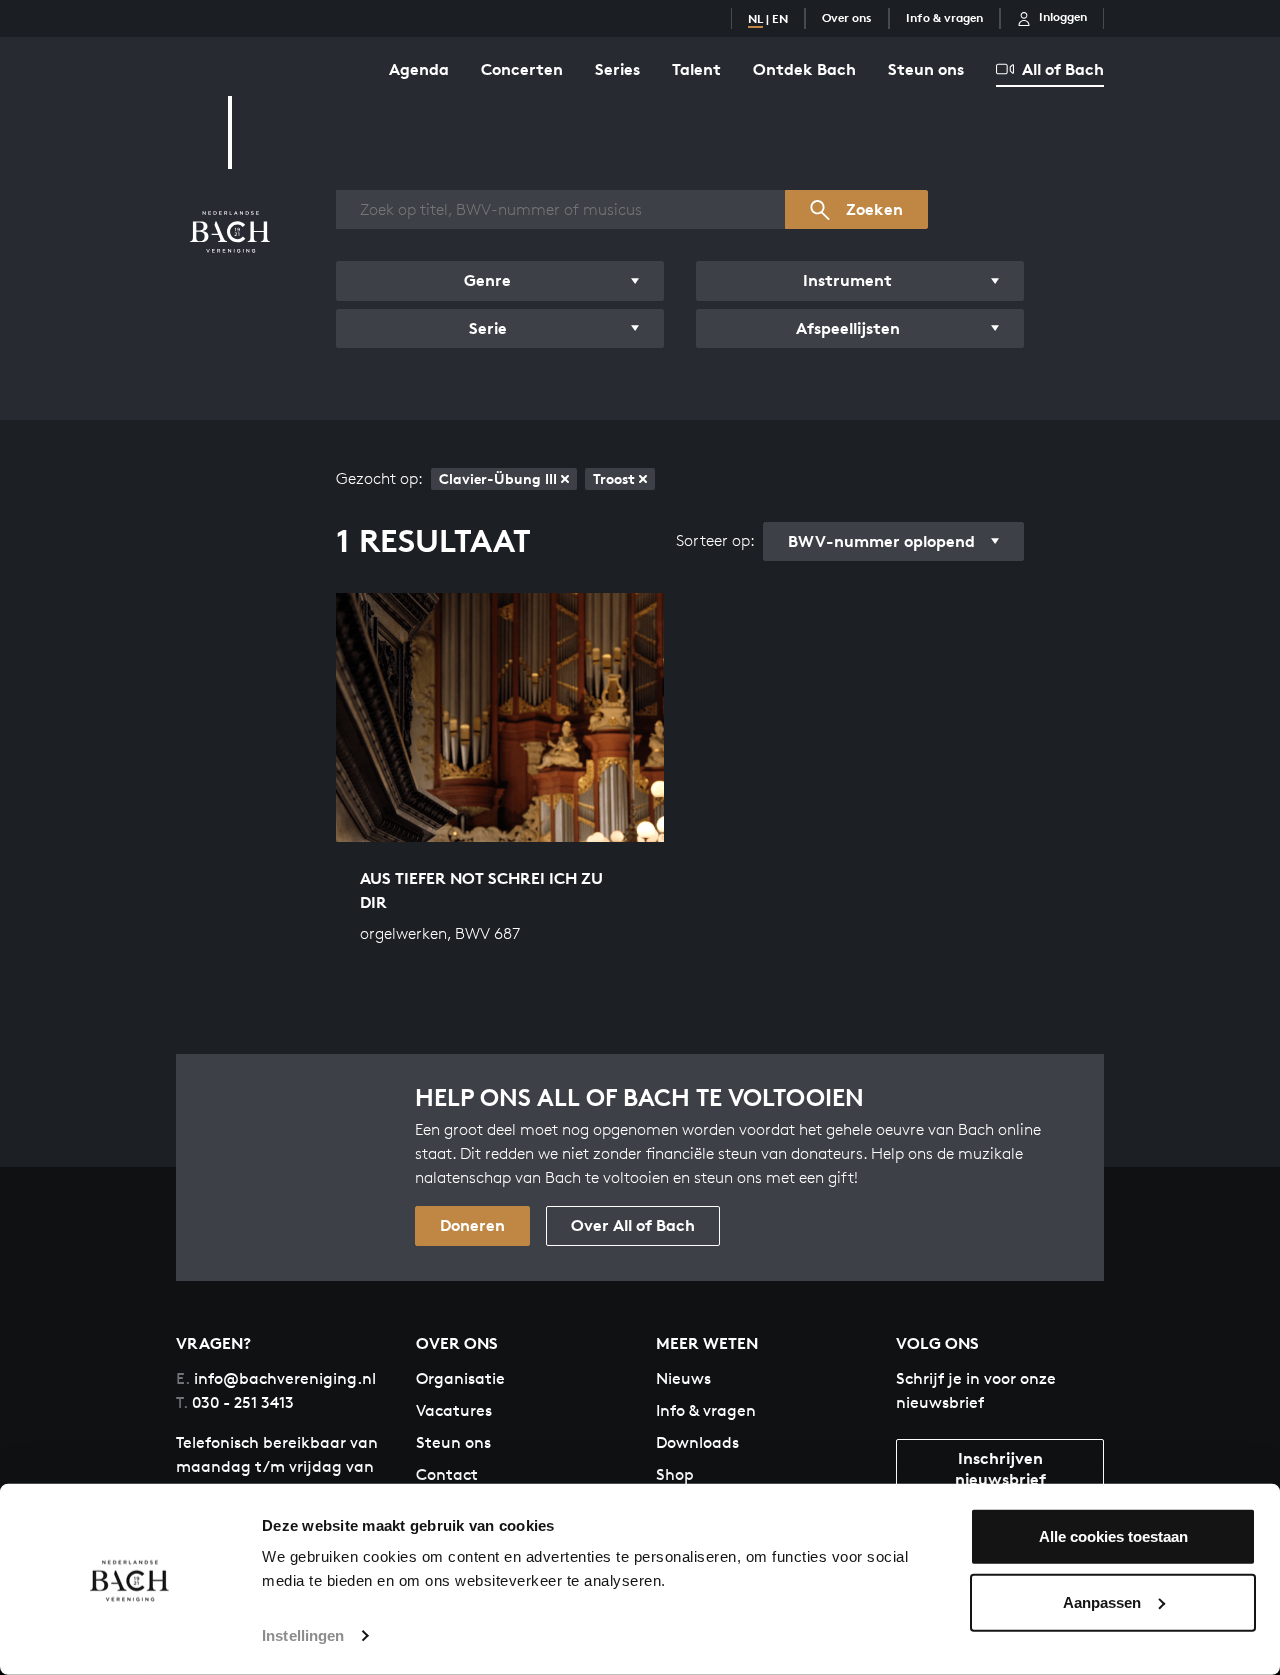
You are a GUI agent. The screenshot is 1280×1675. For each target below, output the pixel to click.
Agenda (419, 69)
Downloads (697, 1442)
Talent (696, 69)
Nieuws (683, 1378)
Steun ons (926, 69)
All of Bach (1063, 69)
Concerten (522, 69)
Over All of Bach (633, 1225)
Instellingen (303, 1635)
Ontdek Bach (804, 69)
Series (617, 69)
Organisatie (460, 1378)
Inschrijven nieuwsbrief (1000, 1468)
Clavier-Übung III (498, 478)
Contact (447, 1474)
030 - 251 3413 (235, 1402)
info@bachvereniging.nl (276, 1378)
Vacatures (454, 1410)
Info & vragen (944, 17)
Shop (675, 1474)
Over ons (847, 17)
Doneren (472, 1225)
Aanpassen (1102, 1601)
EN (780, 18)
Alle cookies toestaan (1113, 1536)
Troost (614, 478)
